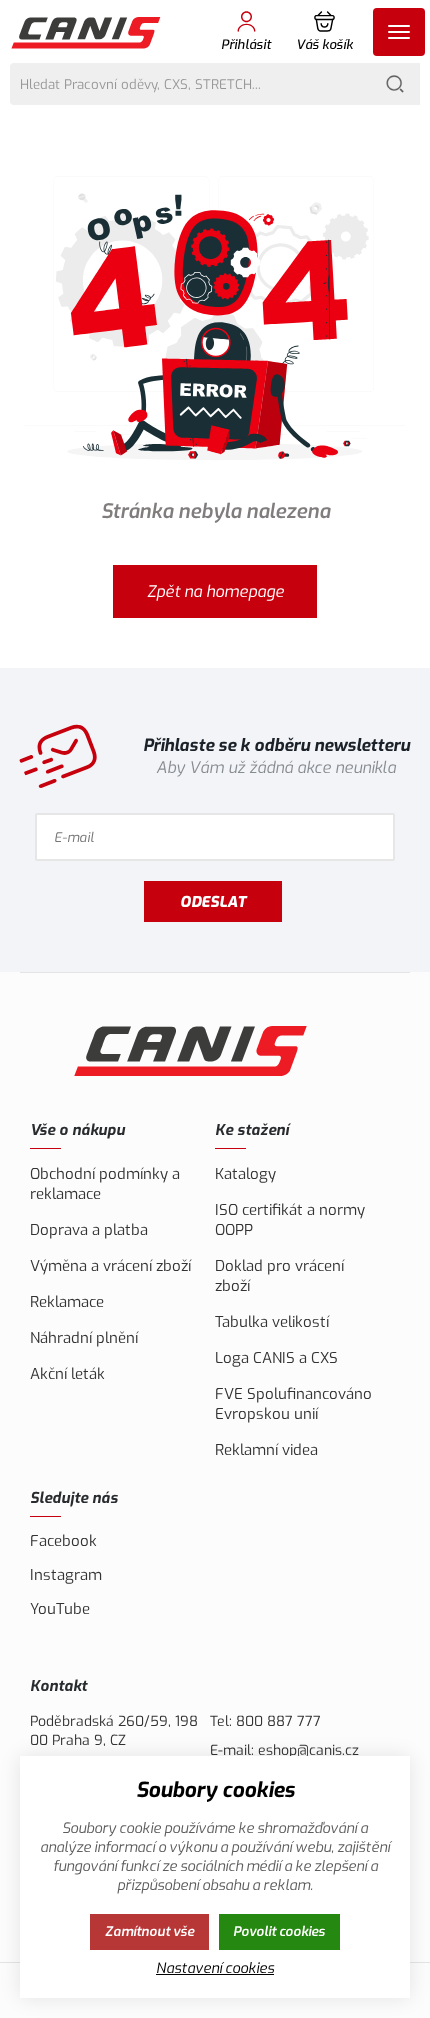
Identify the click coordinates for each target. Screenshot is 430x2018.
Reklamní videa (266, 1450)
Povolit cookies (279, 1931)
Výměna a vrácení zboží (110, 1266)
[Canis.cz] (87, 32)
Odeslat (213, 902)
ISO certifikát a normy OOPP (290, 1220)
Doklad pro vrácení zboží (279, 1276)
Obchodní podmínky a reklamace (105, 1184)
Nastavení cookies (215, 1968)
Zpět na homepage (215, 591)
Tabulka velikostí (272, 1322)
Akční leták (67, 1374)
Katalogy (245, 1174)
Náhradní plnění (84, 1338)
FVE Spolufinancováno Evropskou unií (293, 1404)
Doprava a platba (89, 1230)
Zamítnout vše (149, 1931)
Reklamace (67, 1302)
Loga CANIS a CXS (276, 1358)
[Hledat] (395, 84)
